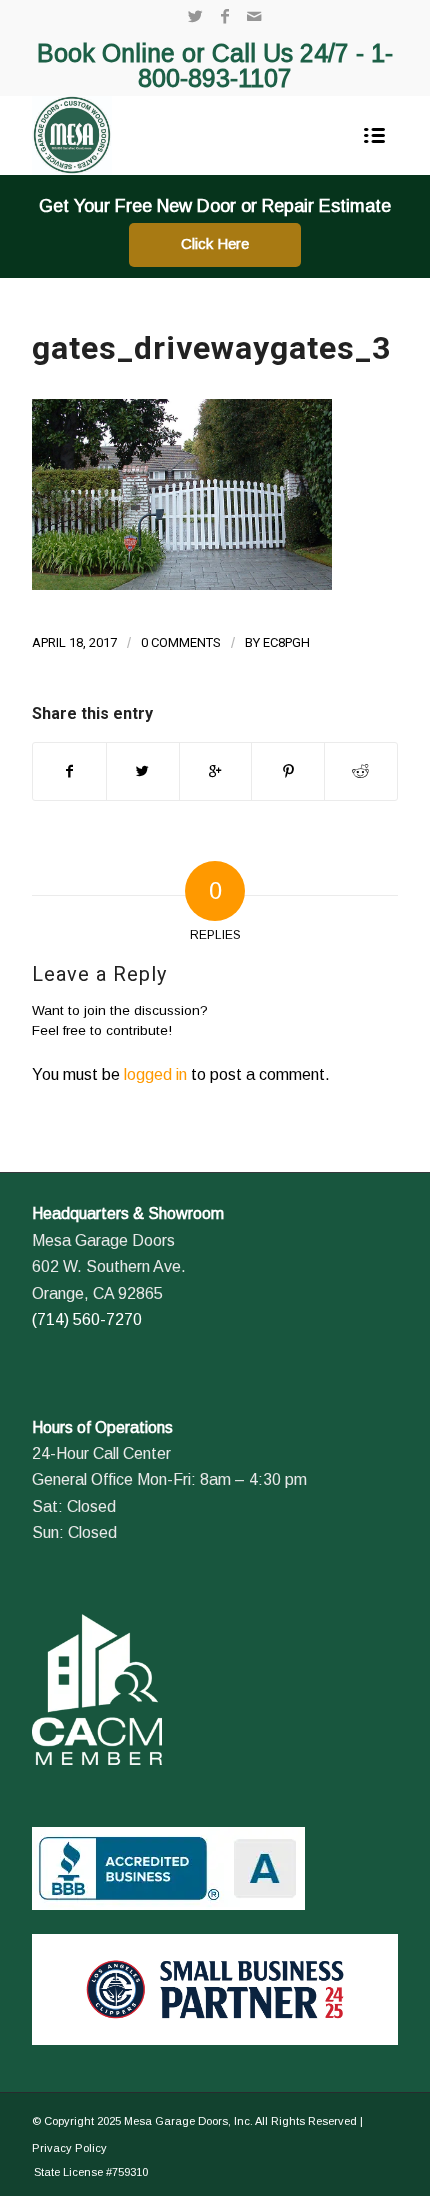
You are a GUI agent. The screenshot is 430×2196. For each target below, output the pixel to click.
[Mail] (254, 16)
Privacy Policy (69, 2148)
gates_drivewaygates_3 (211, 348)
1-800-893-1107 (265, 65)
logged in (155, 1074)
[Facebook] (225, 16)
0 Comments (181, 642)
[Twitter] (196, 16)
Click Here (215, 243)
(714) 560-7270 (87, 1319)
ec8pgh (286, 642)
